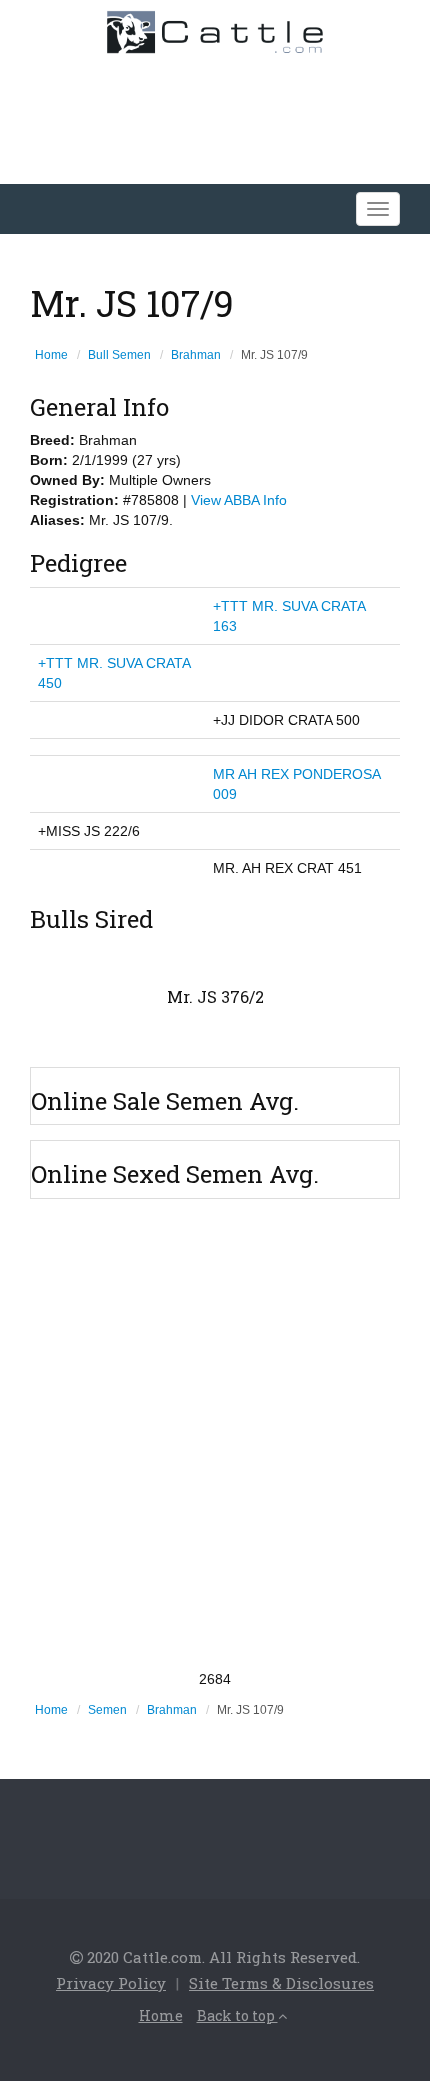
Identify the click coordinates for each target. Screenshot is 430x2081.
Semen (107, 1710)
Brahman (196, 355)
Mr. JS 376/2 (215, 996)
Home (51, 355)
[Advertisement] (215, 1434)
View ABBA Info (239, 500)
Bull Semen (119, 355)
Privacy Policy (111, 1983)
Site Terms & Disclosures (281, 1983)
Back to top (237, 2015)
